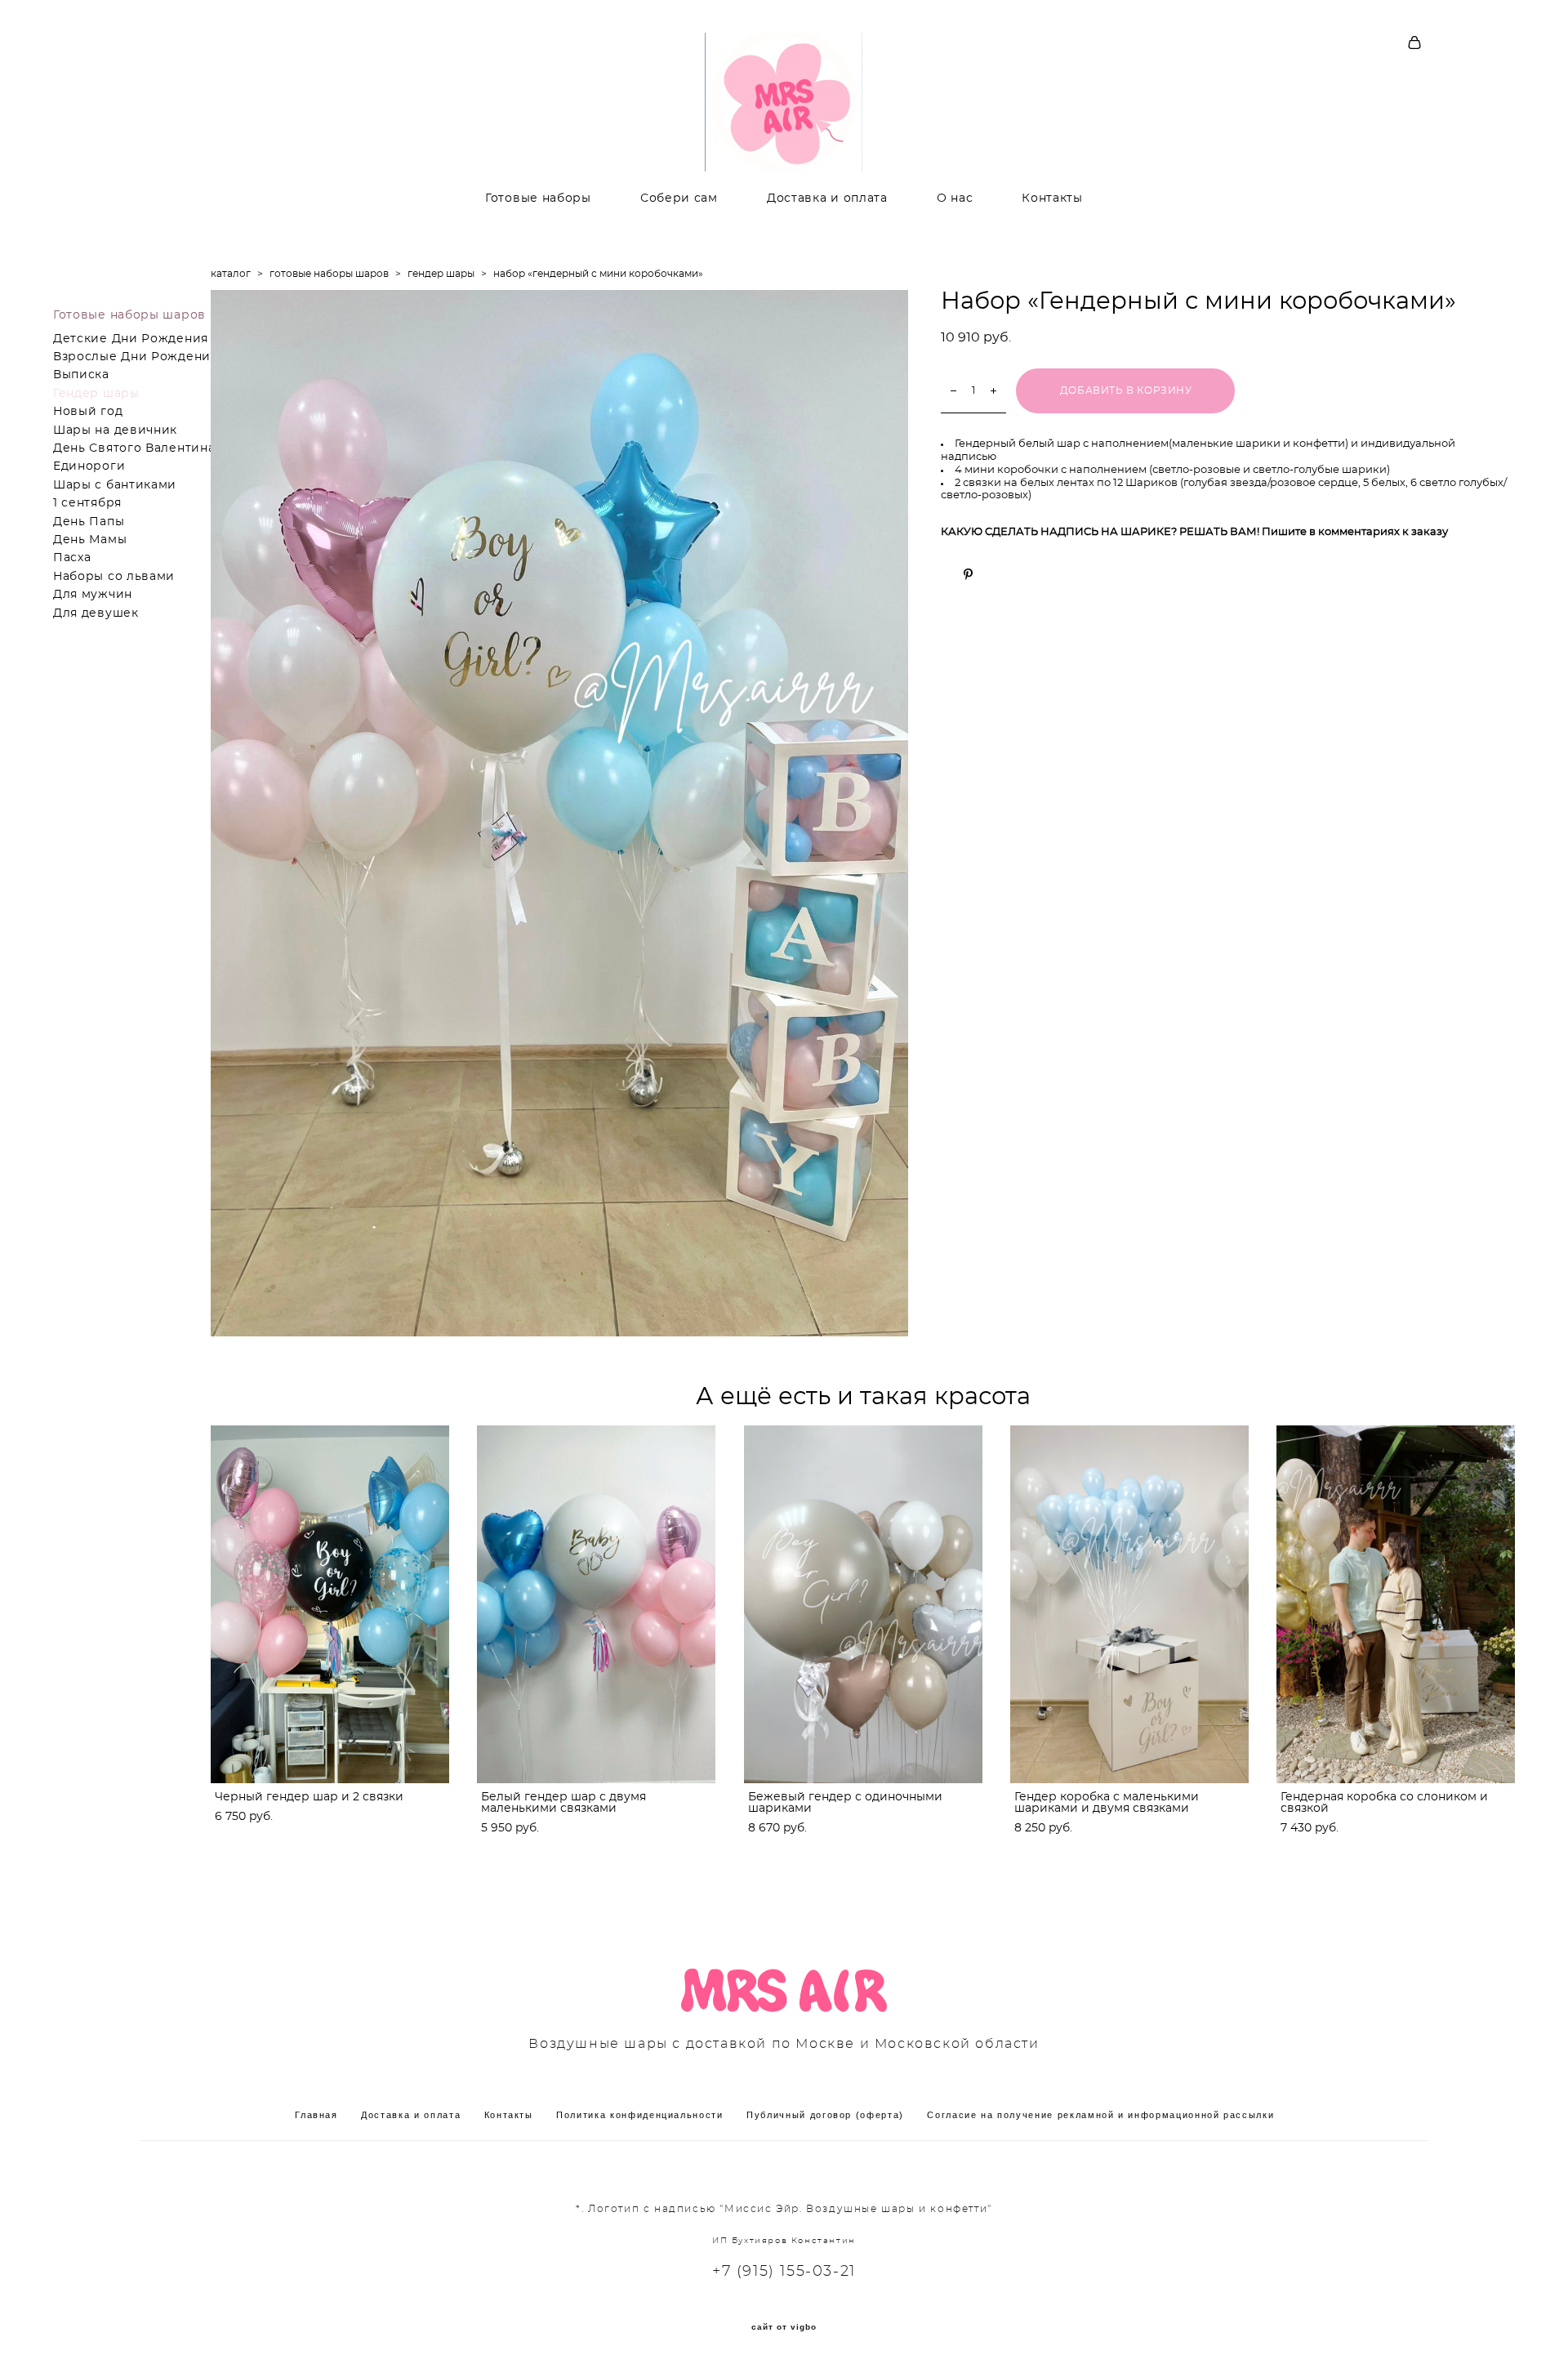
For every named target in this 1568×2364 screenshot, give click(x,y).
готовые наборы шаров (329, 274)
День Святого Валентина (134, 448)
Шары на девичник (115, 430)
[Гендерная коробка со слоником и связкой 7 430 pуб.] (1396, 1604)
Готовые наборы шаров (129, 315)
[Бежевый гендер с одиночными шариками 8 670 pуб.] (863, 1604)
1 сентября (87, 503)
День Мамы (90, 540)
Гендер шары (96, 394)
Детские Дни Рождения (131, 339)
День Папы (89, 522)
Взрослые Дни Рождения (136, 357)
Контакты (1052, 198)
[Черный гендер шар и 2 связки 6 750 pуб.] (330, 1604)
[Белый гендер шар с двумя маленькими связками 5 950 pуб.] (596, 1604)
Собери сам (679, 198)
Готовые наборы (538, 198)
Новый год (88, 412)
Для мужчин (93, 595)
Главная (316, 2115)
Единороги (89, 466)
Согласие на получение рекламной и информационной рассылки (1100, 2115)
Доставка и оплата (827, 198)
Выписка (81, 375)
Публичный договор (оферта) (825, 2115)
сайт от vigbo (784, 2327)
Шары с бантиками (115, 485)
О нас (955, 198)
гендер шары (441, 274)
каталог (231, 274)
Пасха (72, 558)
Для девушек (96, 613)
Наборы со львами (114, 577)
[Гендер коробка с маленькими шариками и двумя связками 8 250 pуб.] (1129, 1604)
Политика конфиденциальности (640, 2115)
